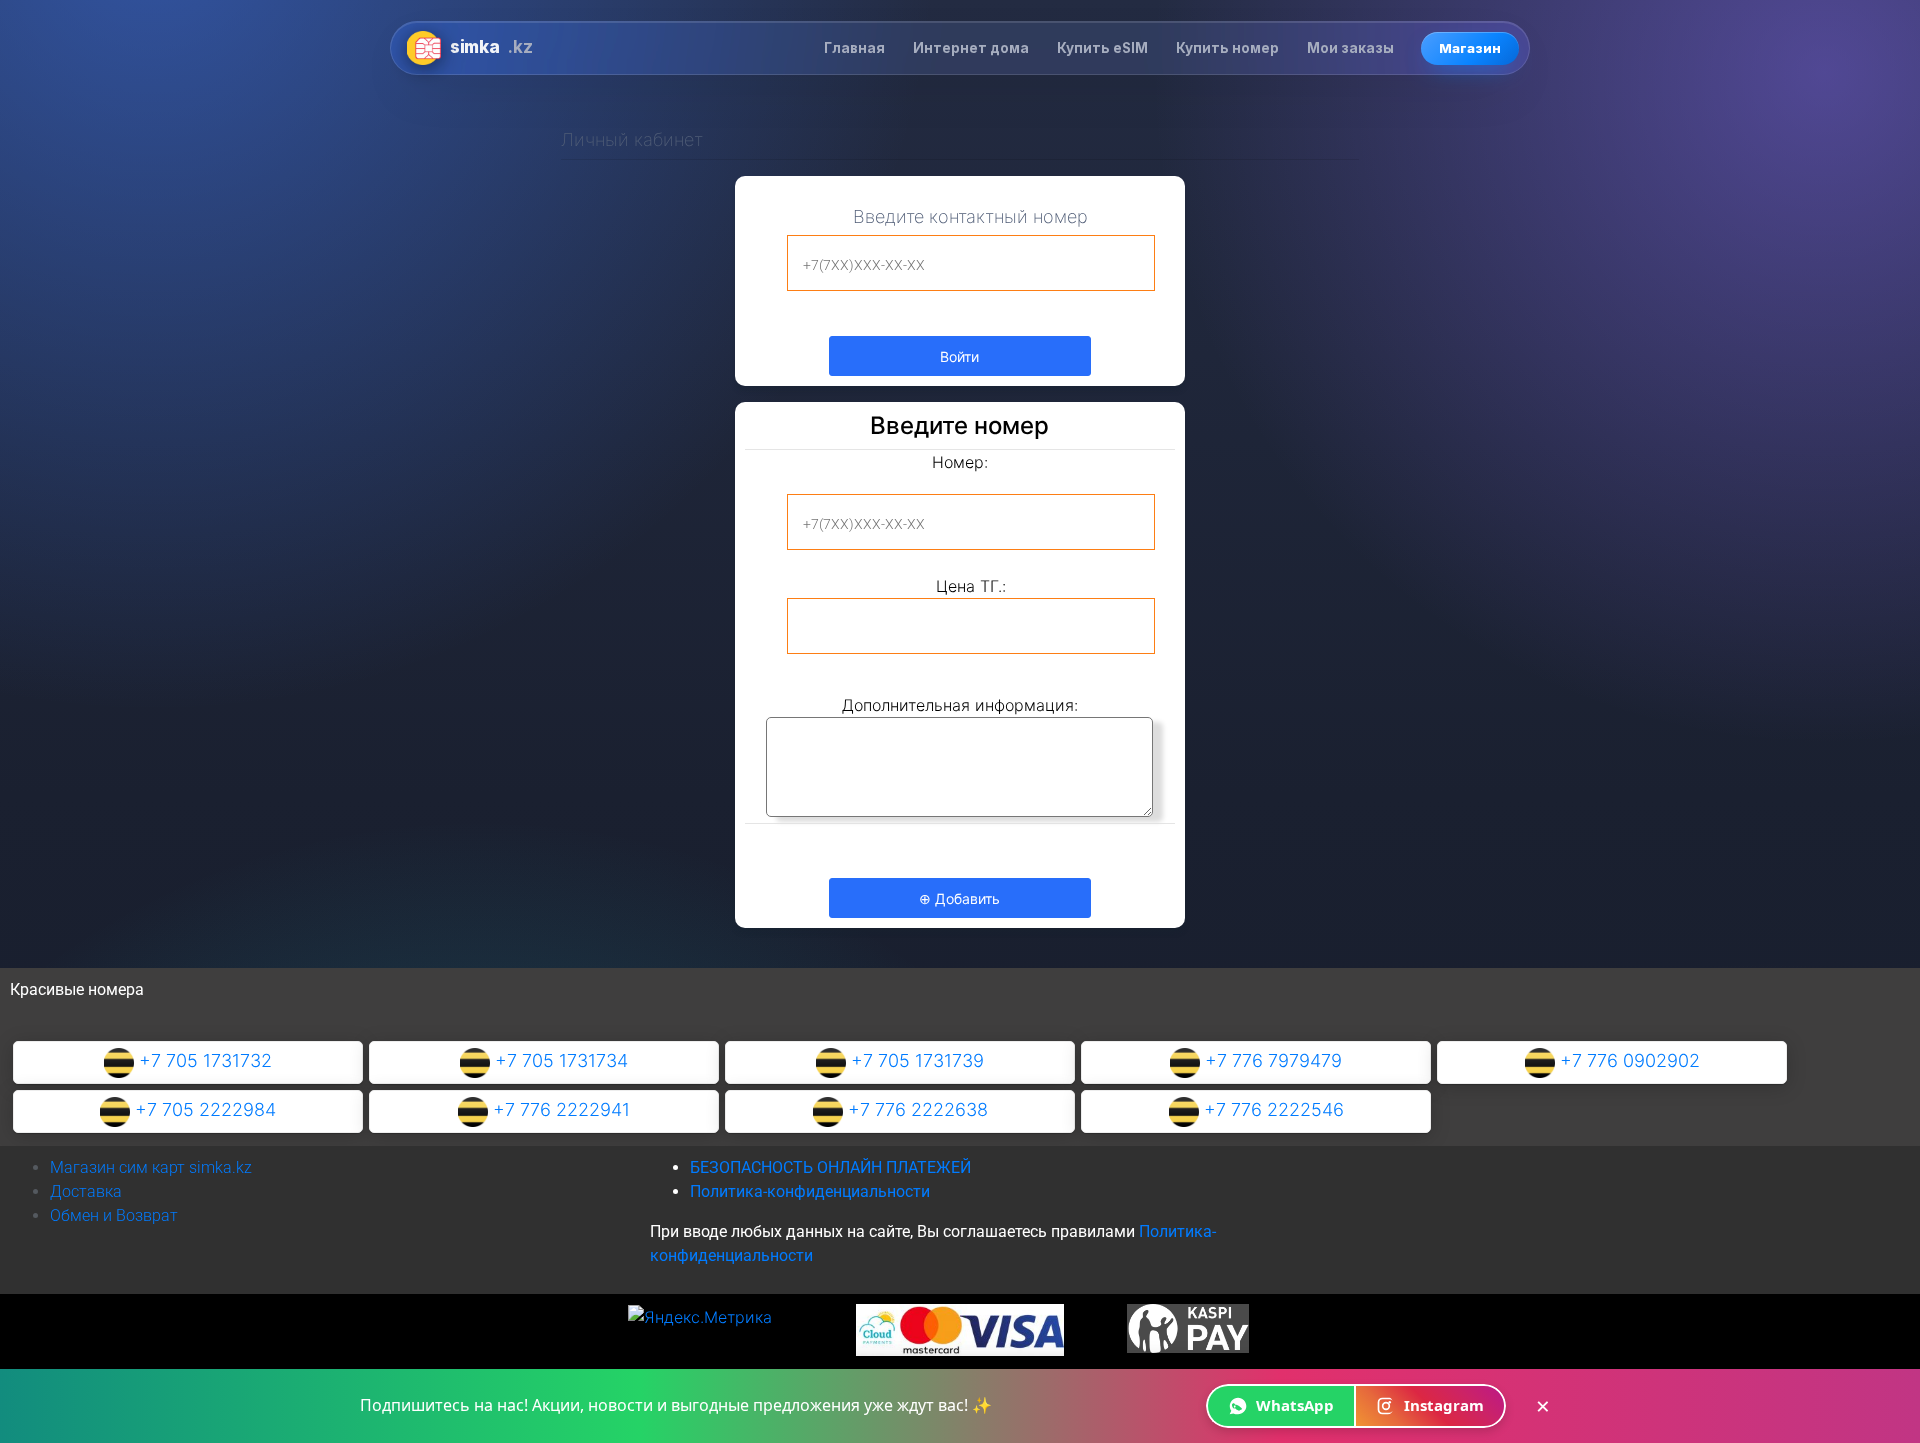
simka (491, 47)
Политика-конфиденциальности (810, 1191)
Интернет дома (971, 48)
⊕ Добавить (959, 898)
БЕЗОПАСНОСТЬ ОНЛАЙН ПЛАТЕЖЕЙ (830, 1167)
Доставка (86, 1191)
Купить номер (1227, 48)
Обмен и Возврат (114, 1215)
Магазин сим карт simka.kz (151, 1167)
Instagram (1444, 1405)
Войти (959, 356)
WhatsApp (1295, 1405)
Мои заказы (1350, 48)
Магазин (1470, 48)
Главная (854, 48)
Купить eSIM (1102, 48)
